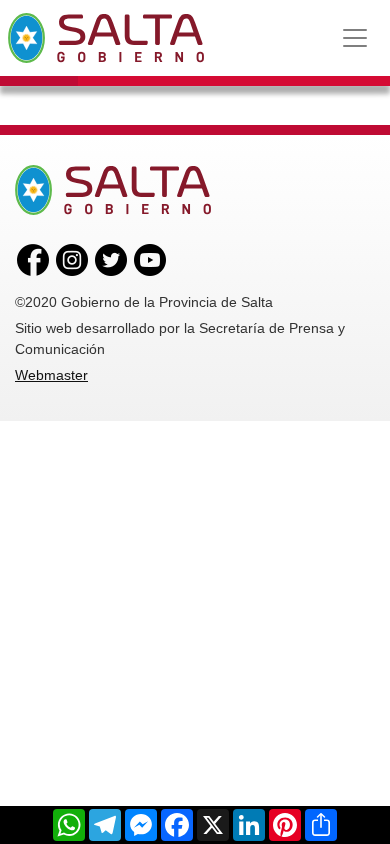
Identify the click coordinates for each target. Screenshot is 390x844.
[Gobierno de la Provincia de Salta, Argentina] (106, 38)
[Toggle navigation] (355, 38)
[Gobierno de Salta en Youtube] (150, 259)
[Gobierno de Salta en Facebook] (33, 259)
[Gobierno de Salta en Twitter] (111, 259)
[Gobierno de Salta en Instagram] (72, 259)
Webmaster (51, 375)
